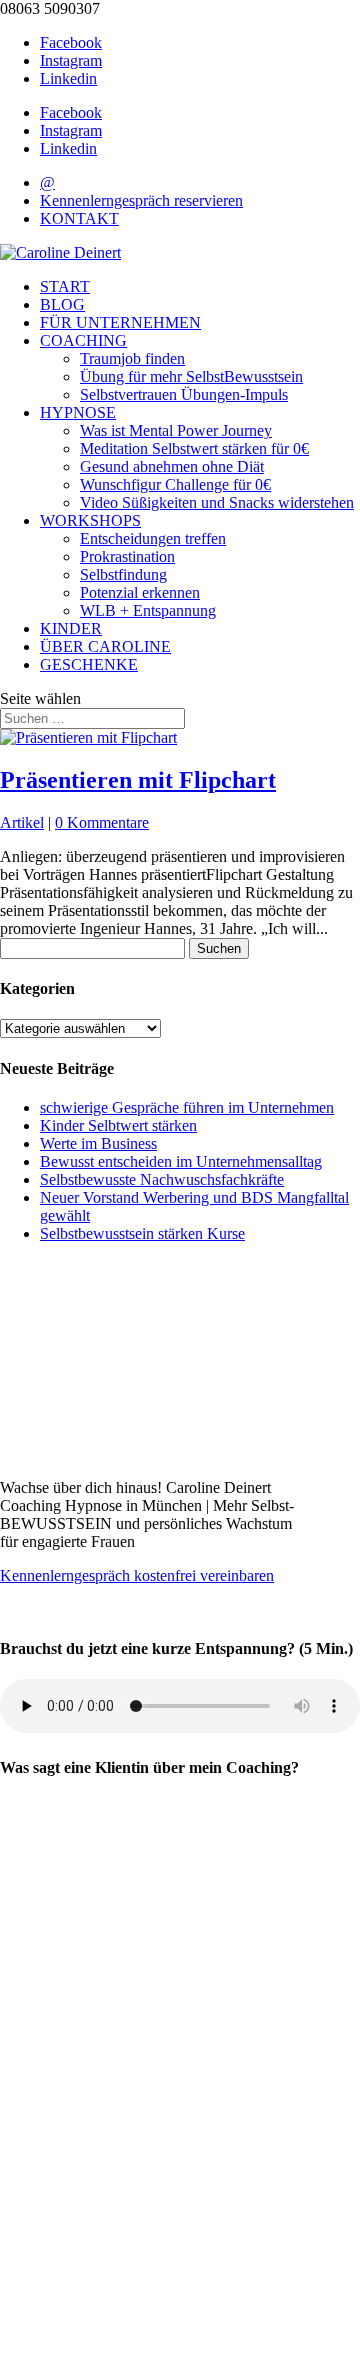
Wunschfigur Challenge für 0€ (175, 484)
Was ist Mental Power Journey (176, 430)
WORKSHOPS (90, 520)
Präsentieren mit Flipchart (138, 780)
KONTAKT (79, 218)
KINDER (71, 628)
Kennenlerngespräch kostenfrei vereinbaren (137, 1575)
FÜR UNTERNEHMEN (120, 322)
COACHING (83, 340)
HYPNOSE (78, 412)
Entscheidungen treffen (153, 538)
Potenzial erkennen (140, 592)
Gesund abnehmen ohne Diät (172, 466)
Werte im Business (98, 1143)
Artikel (22, 822)
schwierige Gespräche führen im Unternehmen (187, 1107)
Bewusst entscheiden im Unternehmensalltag (181, 1161)
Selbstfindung (123, 574)
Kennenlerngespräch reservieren (141, 200)
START (65, 286)
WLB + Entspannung (148, 610)
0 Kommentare (102, 822)
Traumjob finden (132, 358)
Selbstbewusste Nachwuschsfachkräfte (162, 1179)
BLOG (62, 304)
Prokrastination (127, 556)
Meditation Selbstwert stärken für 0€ (194, 448)
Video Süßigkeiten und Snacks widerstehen (217, 502)
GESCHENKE (89, 664)
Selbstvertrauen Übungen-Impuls (184, 394)
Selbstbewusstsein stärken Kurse (142, 1233)
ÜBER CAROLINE (105, 646)
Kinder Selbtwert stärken (118, 1125)
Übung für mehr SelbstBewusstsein (191, 376)
